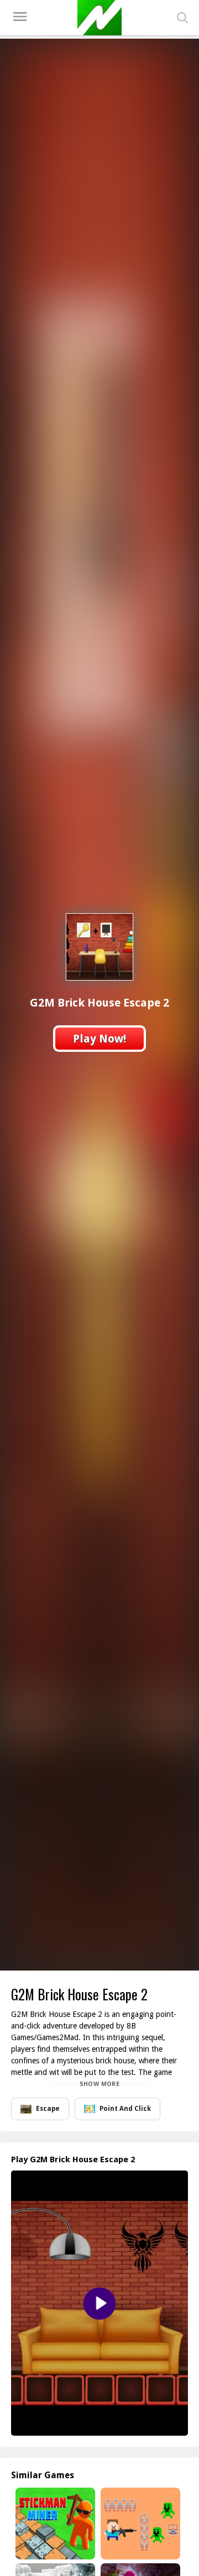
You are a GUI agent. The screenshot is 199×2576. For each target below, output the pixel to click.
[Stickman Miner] (54, 2524)
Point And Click (125, 2109)
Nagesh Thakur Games (99, 18)
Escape (48, 2109)
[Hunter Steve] (139, 2524)
